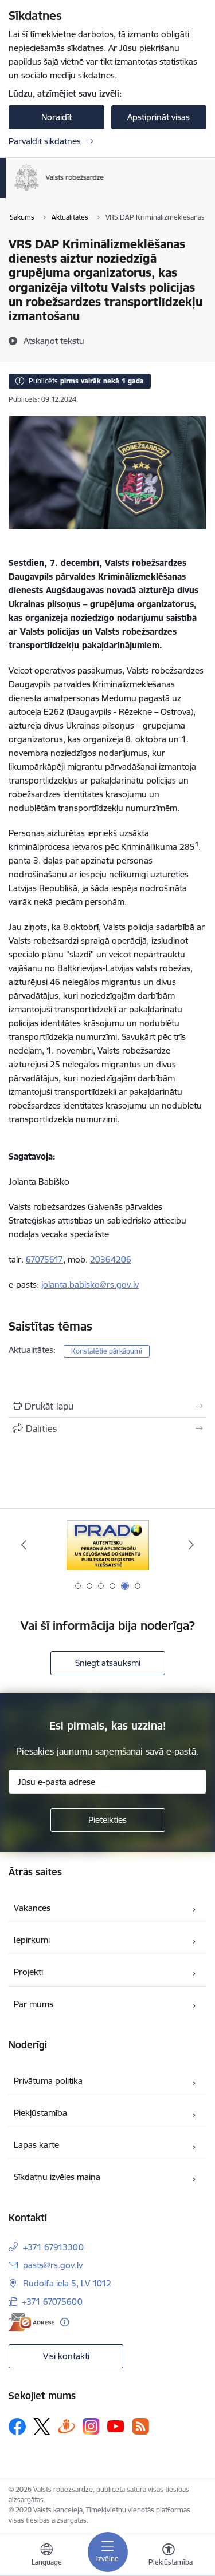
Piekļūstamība (40, 2113)
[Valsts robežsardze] (104, 191)
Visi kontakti (66, 2356)
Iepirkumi (32, 1940)
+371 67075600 (52, 2302)
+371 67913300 (53, 2247)
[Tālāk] (191, 1545)
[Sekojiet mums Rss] (140, 2426)
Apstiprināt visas (159, 117)
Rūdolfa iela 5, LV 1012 (67, 2283)
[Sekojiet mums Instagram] (91, 2426)
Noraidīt (56, 117)
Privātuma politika (48, 2081)
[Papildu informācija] (64, 2322)
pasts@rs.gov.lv (53, 2265)
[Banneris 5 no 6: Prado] (108, 1545)
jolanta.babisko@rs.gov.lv (90, 1285)
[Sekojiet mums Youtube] (116, 2426)
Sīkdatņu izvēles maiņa (57, 2177)
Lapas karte (36, 2145)
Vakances (32, 1908)
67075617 (44, 1259)
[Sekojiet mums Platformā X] (42, 2427)
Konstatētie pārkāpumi (107, 1351)
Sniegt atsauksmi (108, 1663)
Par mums (34, 2004)
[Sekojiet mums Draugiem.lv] (67, 2426)
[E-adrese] (32, 2322)
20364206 (111, 1259)
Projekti (28, 1972)
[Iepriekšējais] (24, 1545)
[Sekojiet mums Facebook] (17, 2427)
